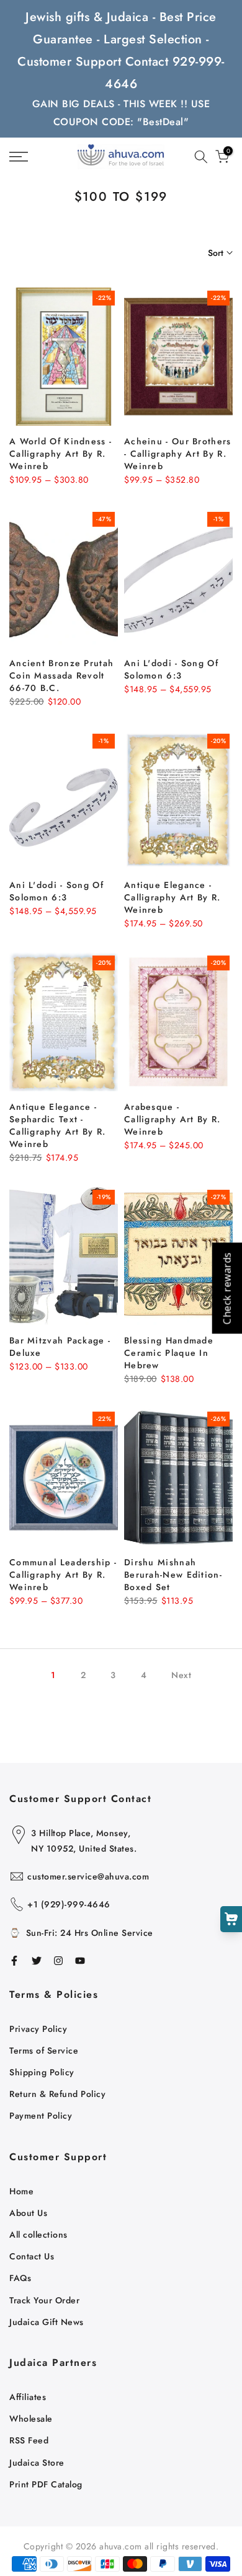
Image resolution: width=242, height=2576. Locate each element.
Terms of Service (44, 2051)
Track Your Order (44, 2300)
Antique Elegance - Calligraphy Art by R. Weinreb (172, 897)
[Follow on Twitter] (37, 1961)
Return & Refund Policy (57, 2094)
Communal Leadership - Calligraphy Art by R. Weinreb (63, 1575)
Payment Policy (41, 2116)
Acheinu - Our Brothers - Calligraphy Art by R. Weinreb (178, 454)
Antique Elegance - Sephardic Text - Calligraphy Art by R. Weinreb (57, 1125)
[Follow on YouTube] (80, 1961)
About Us (28, 2213)
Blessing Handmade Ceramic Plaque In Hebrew (169, 1353)
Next (181, 1675)
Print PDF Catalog (46, 2484)
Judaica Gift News (47, 2322)
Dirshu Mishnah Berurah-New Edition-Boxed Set (173, 1575)
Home (21, 2191)
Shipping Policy (42, 2072)
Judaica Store (37, 2463)
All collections (38, 2235)
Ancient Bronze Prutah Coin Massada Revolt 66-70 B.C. (61, 675)
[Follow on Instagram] (58, 1961)
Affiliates (28, 2397)
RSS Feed (29, 2440)
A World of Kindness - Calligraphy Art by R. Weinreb (60, 454)
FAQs (20, 2278)
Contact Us (32, 2256)
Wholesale (31, 2419)
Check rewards (226, 1288)
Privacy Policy (38, 2029)
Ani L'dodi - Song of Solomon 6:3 (171, 669)
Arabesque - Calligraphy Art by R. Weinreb (172, 1119)
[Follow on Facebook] (14, 1961)
